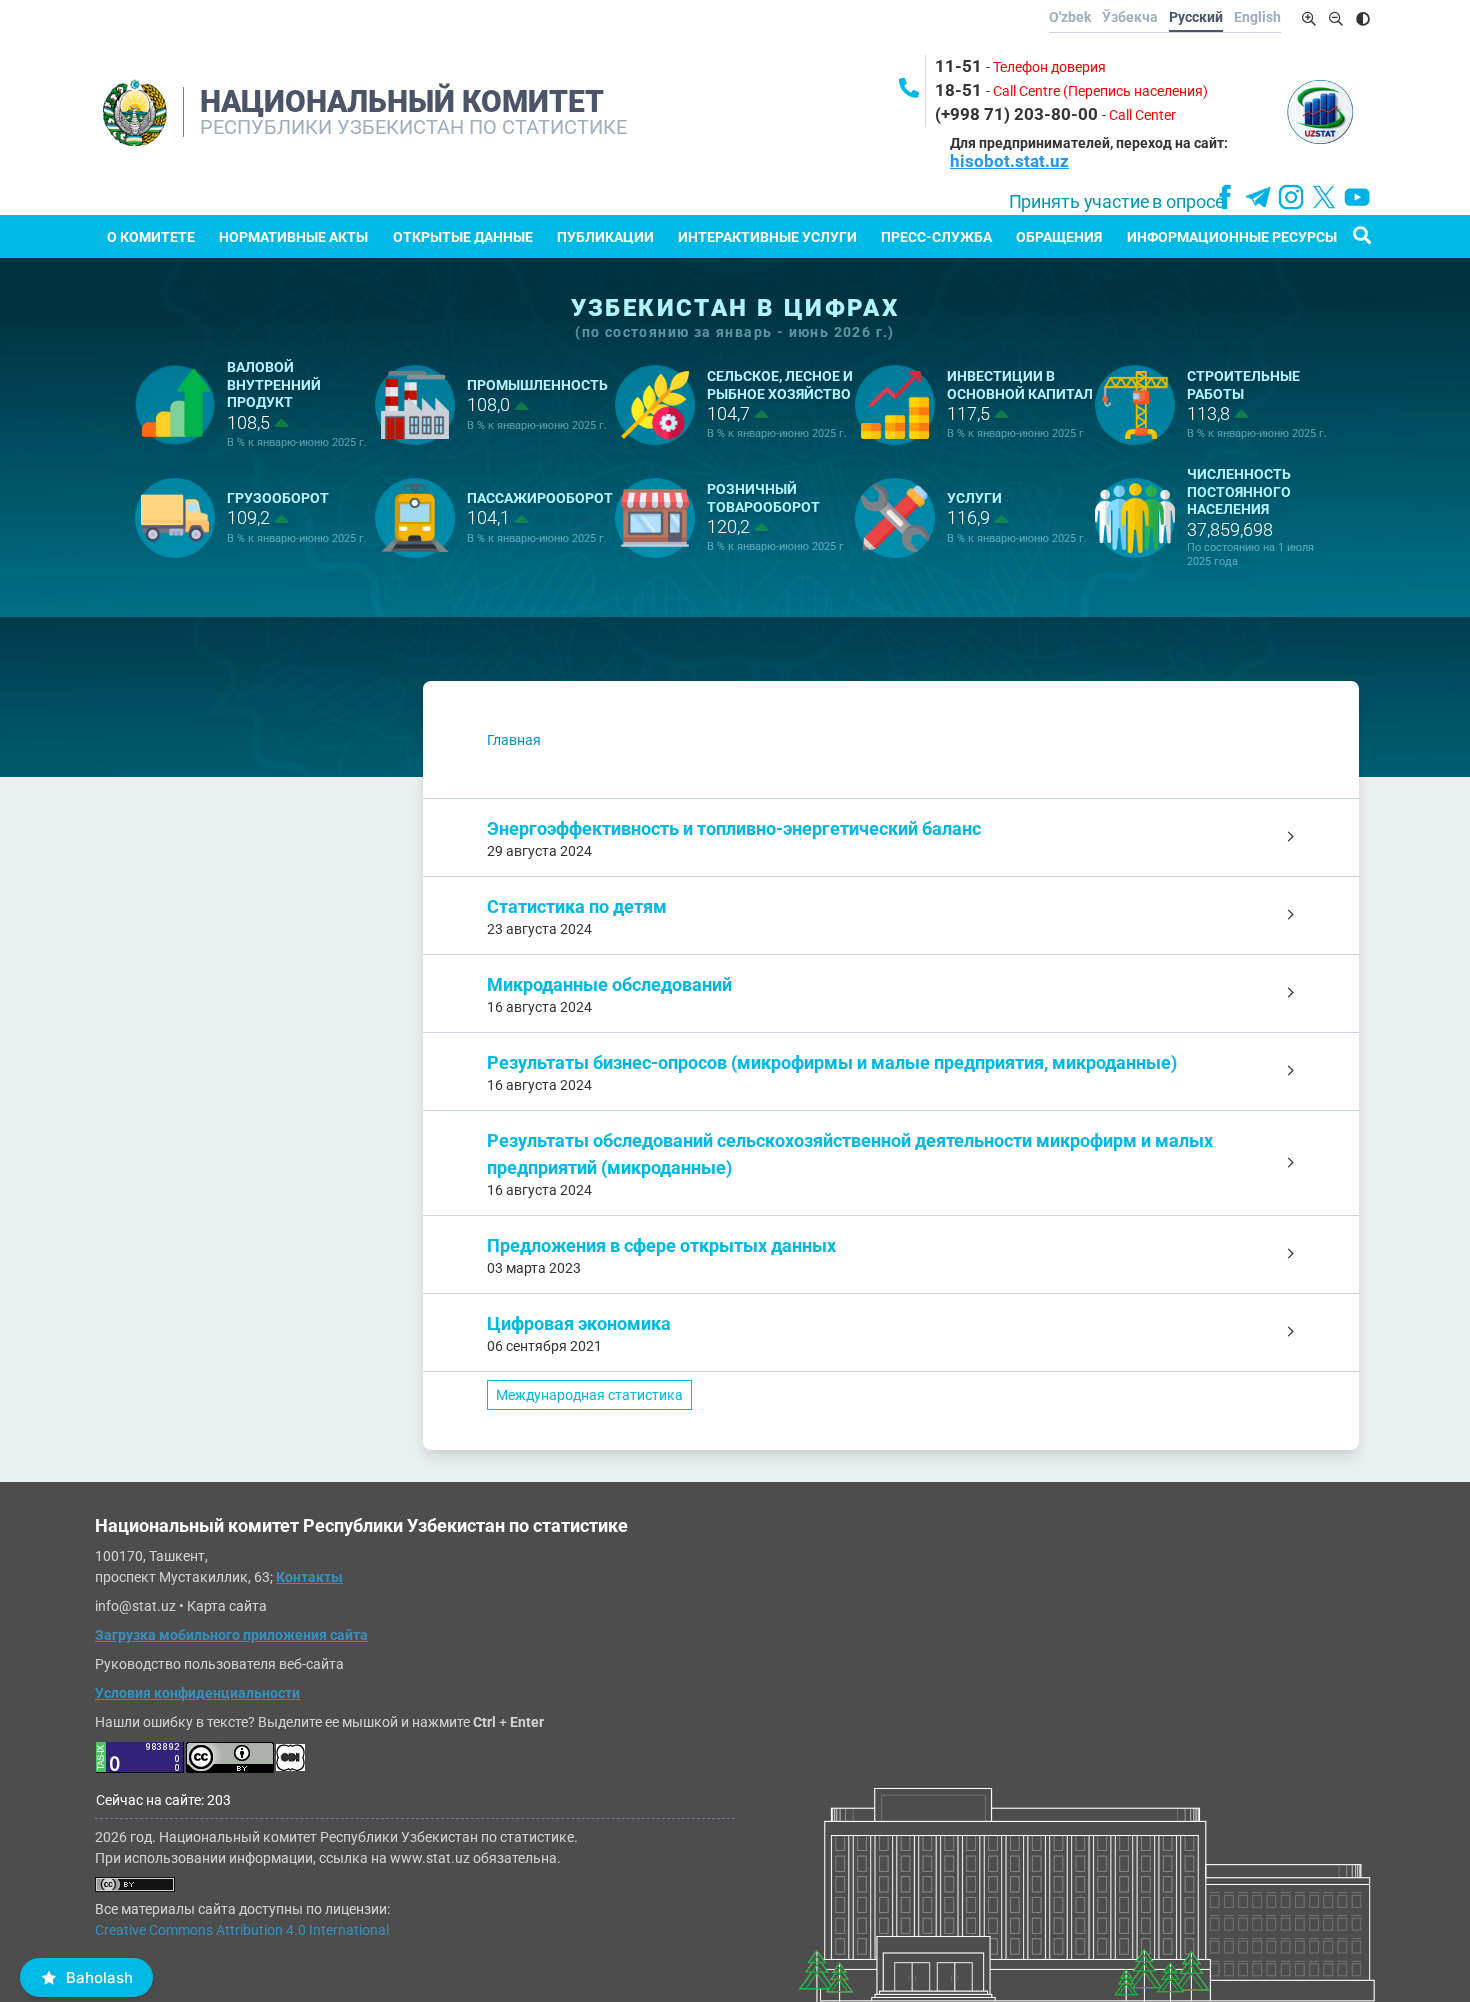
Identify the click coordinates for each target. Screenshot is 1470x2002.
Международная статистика (589, 1395)
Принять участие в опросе (1116, 202)
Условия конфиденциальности (197, 1693)
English (1257, 17)
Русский (1196, 17)
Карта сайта (227, 1606)
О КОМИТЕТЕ (151, 237)
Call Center (1142, 115)
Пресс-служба (936, 237)
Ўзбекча (1130, 17)
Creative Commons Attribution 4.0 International (242, 1930)
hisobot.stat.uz (1009, 161)
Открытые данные (463, 237)
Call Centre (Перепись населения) (1100, 91)
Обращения (1059, 237)
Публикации (605, 237)
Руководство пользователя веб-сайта (219, 1664)
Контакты (309, 1577)
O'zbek (1070, 17)
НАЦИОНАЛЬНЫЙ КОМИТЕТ (402, 101)
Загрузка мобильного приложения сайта (231, 1635)
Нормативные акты (293, 237)
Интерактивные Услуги (767, 237)
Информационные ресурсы (1232, 237)
